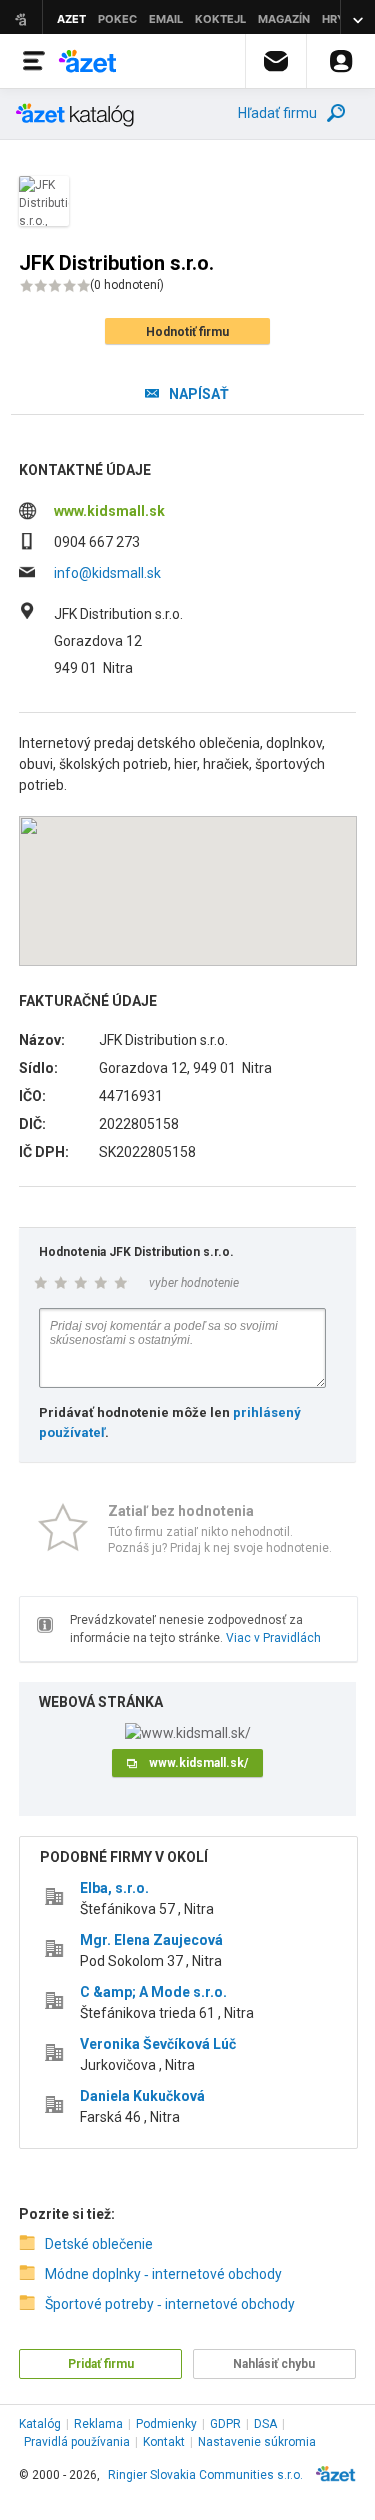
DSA (265, 2424)
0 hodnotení (127, 285)
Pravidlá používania (77, 2442)
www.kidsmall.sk (109, 511)
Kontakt (164, 2442)
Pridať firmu (101, 2364)
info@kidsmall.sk (107, 573)
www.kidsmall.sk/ (198, 1763)
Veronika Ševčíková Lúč (158, 2044)
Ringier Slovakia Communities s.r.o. (205, 2475)
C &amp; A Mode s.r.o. (153, 1992)
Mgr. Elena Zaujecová (151, 1940)
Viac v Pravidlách (273, 1638)
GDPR (225, 2424)
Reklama (98, 2424)
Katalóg (40, 2424)
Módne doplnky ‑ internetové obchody (163, 2274)
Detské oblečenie (99, 2244)
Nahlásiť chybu (274, 2364)
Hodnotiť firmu (187, 332)
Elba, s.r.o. (114, 1888)
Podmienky (166, 2424)
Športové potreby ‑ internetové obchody (170, 2304)
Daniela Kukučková (142, 2096)
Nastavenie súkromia (257, 2442)
